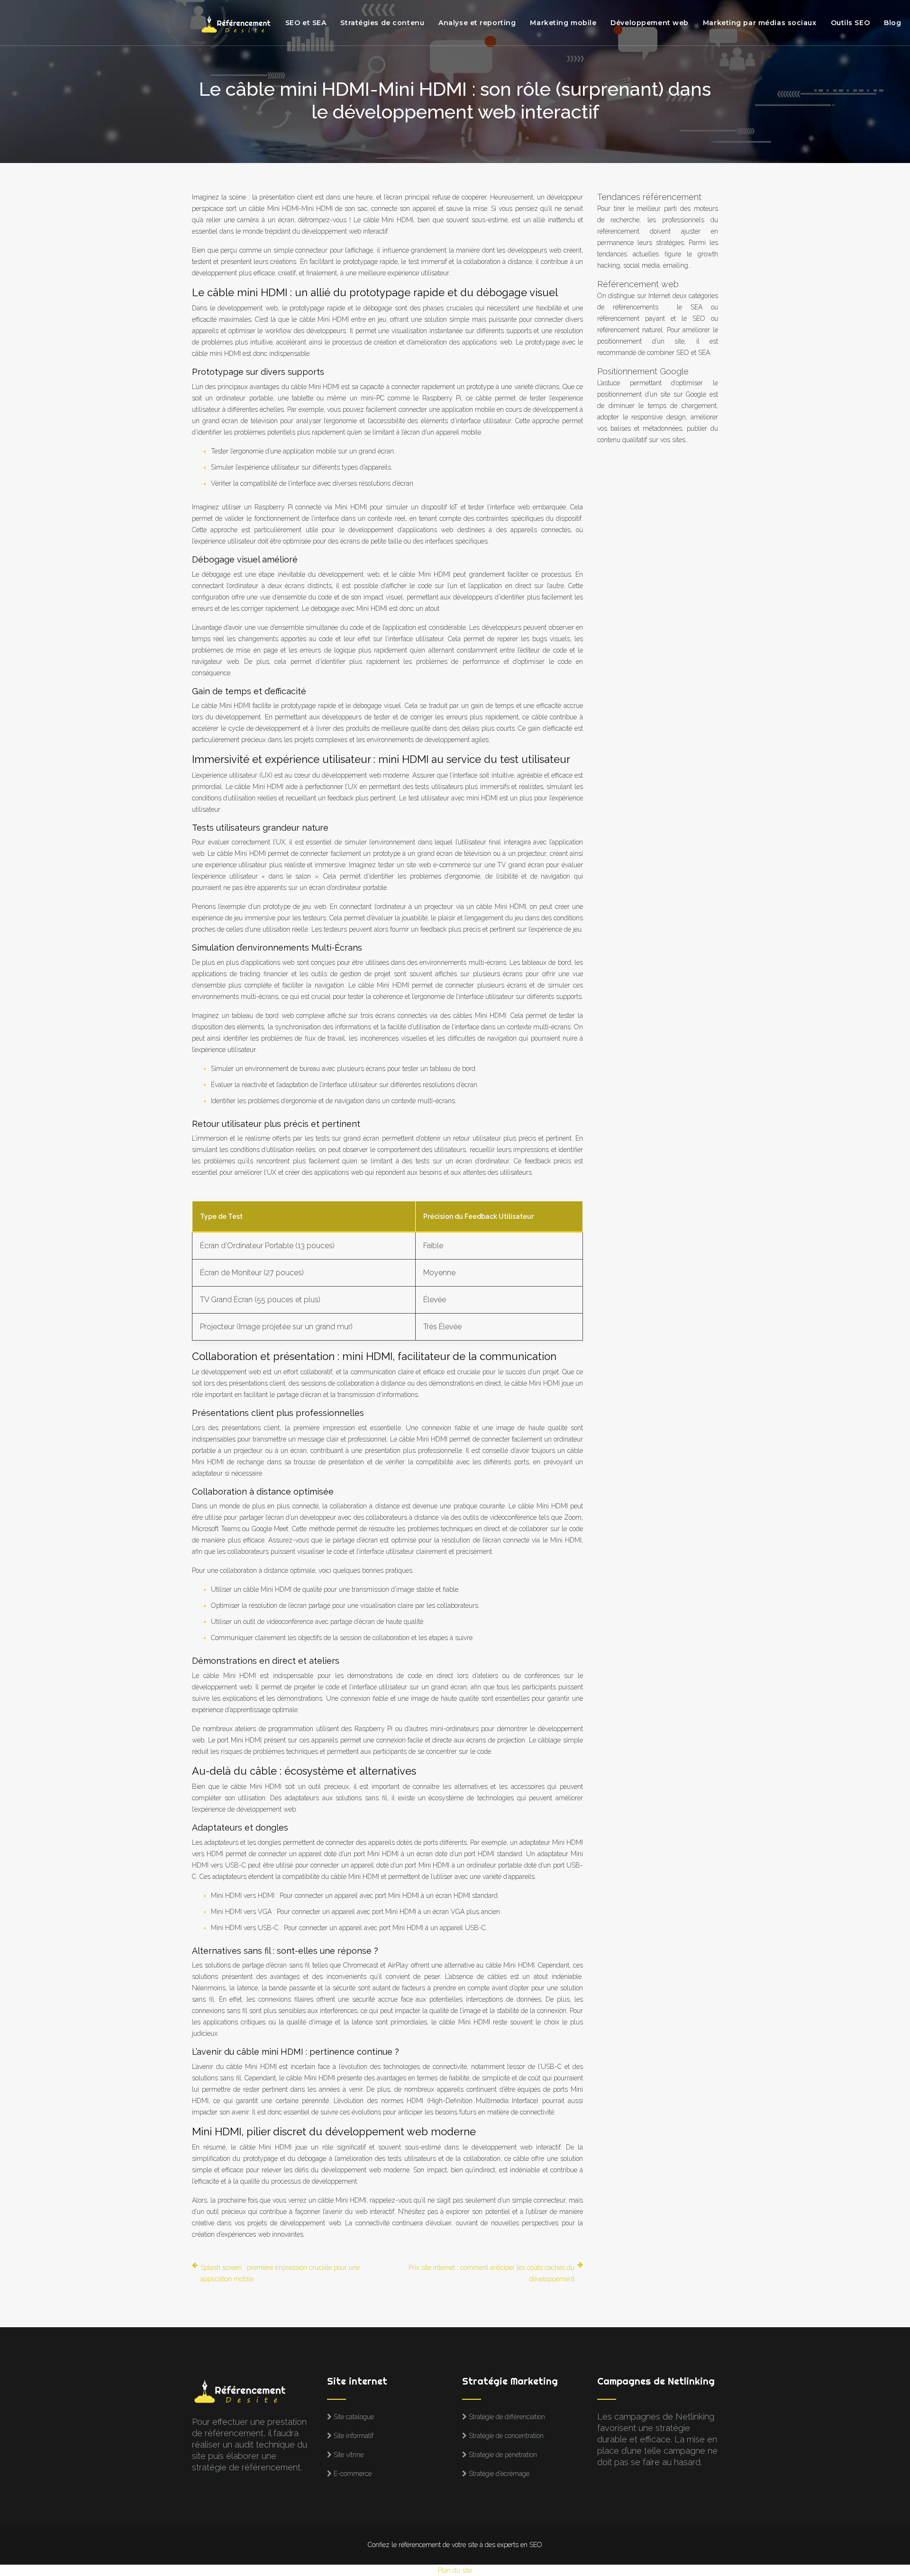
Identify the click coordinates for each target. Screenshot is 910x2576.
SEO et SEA (306, 23)
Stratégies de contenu (382, 23)
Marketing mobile (563, 23)
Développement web (650, 23)
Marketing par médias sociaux (760, 23)
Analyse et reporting (477, 23)
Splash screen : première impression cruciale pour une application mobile (280, 2273)
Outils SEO (851, 23)
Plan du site (455, 2570)
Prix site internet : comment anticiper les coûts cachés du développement (491, 2273)
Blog (892, 23)
